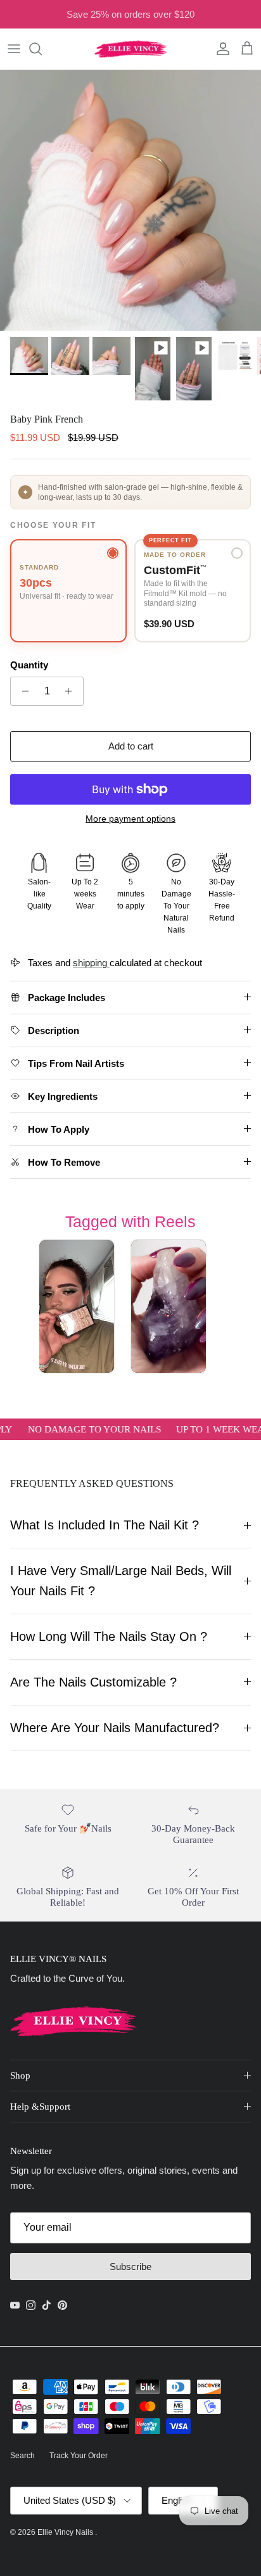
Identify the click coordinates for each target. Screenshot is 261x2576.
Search (22, 2456)
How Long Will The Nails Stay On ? (109, 1636)
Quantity (29, 665)
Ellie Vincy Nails (66, 2532)
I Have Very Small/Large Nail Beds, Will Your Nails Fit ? (121, 1580)
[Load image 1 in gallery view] (130, 200)
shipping (91, 963)
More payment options (130, 819)
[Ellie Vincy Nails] (131, 49)
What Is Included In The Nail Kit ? (105, 1525)
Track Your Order (79, 2456)
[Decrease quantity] (22, 691)
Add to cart (131, 746)
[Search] (42, 49)
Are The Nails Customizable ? (93, 1682)
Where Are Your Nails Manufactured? (115, 1728)
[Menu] (14, 49)
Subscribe (130, 2267)
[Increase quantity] (72, 691)
